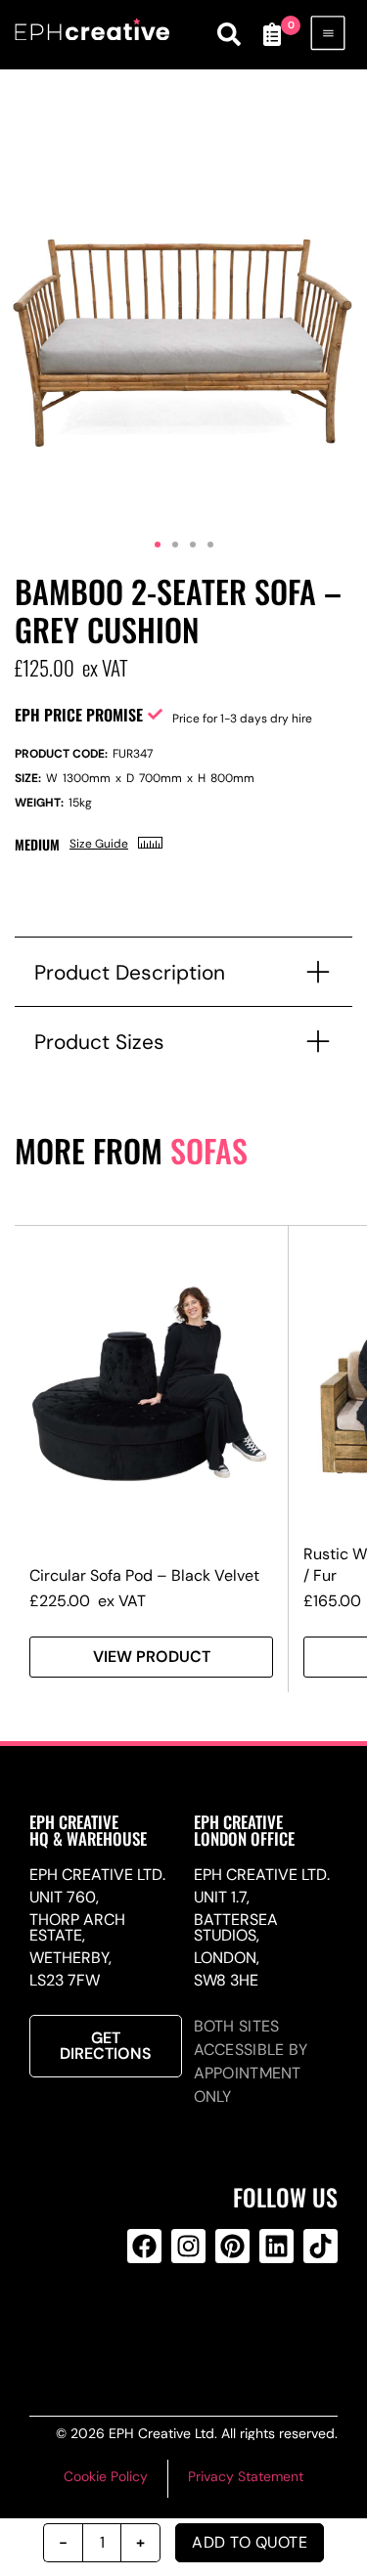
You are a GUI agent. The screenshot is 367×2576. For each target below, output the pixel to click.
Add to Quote (250, 2542)
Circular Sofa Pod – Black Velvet (144, 1575)
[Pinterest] (232, 2246)
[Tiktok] (321, 2246)
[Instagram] (188, 2246)
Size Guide (99, 844)
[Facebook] (144, 2246)
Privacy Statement (246, 2476)
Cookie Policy (106, 2476)
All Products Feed (185, 2325)
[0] (272, 34)
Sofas (209, 1150)
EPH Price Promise (79, 715)
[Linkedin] (276, 2246)
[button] (158, 545)
